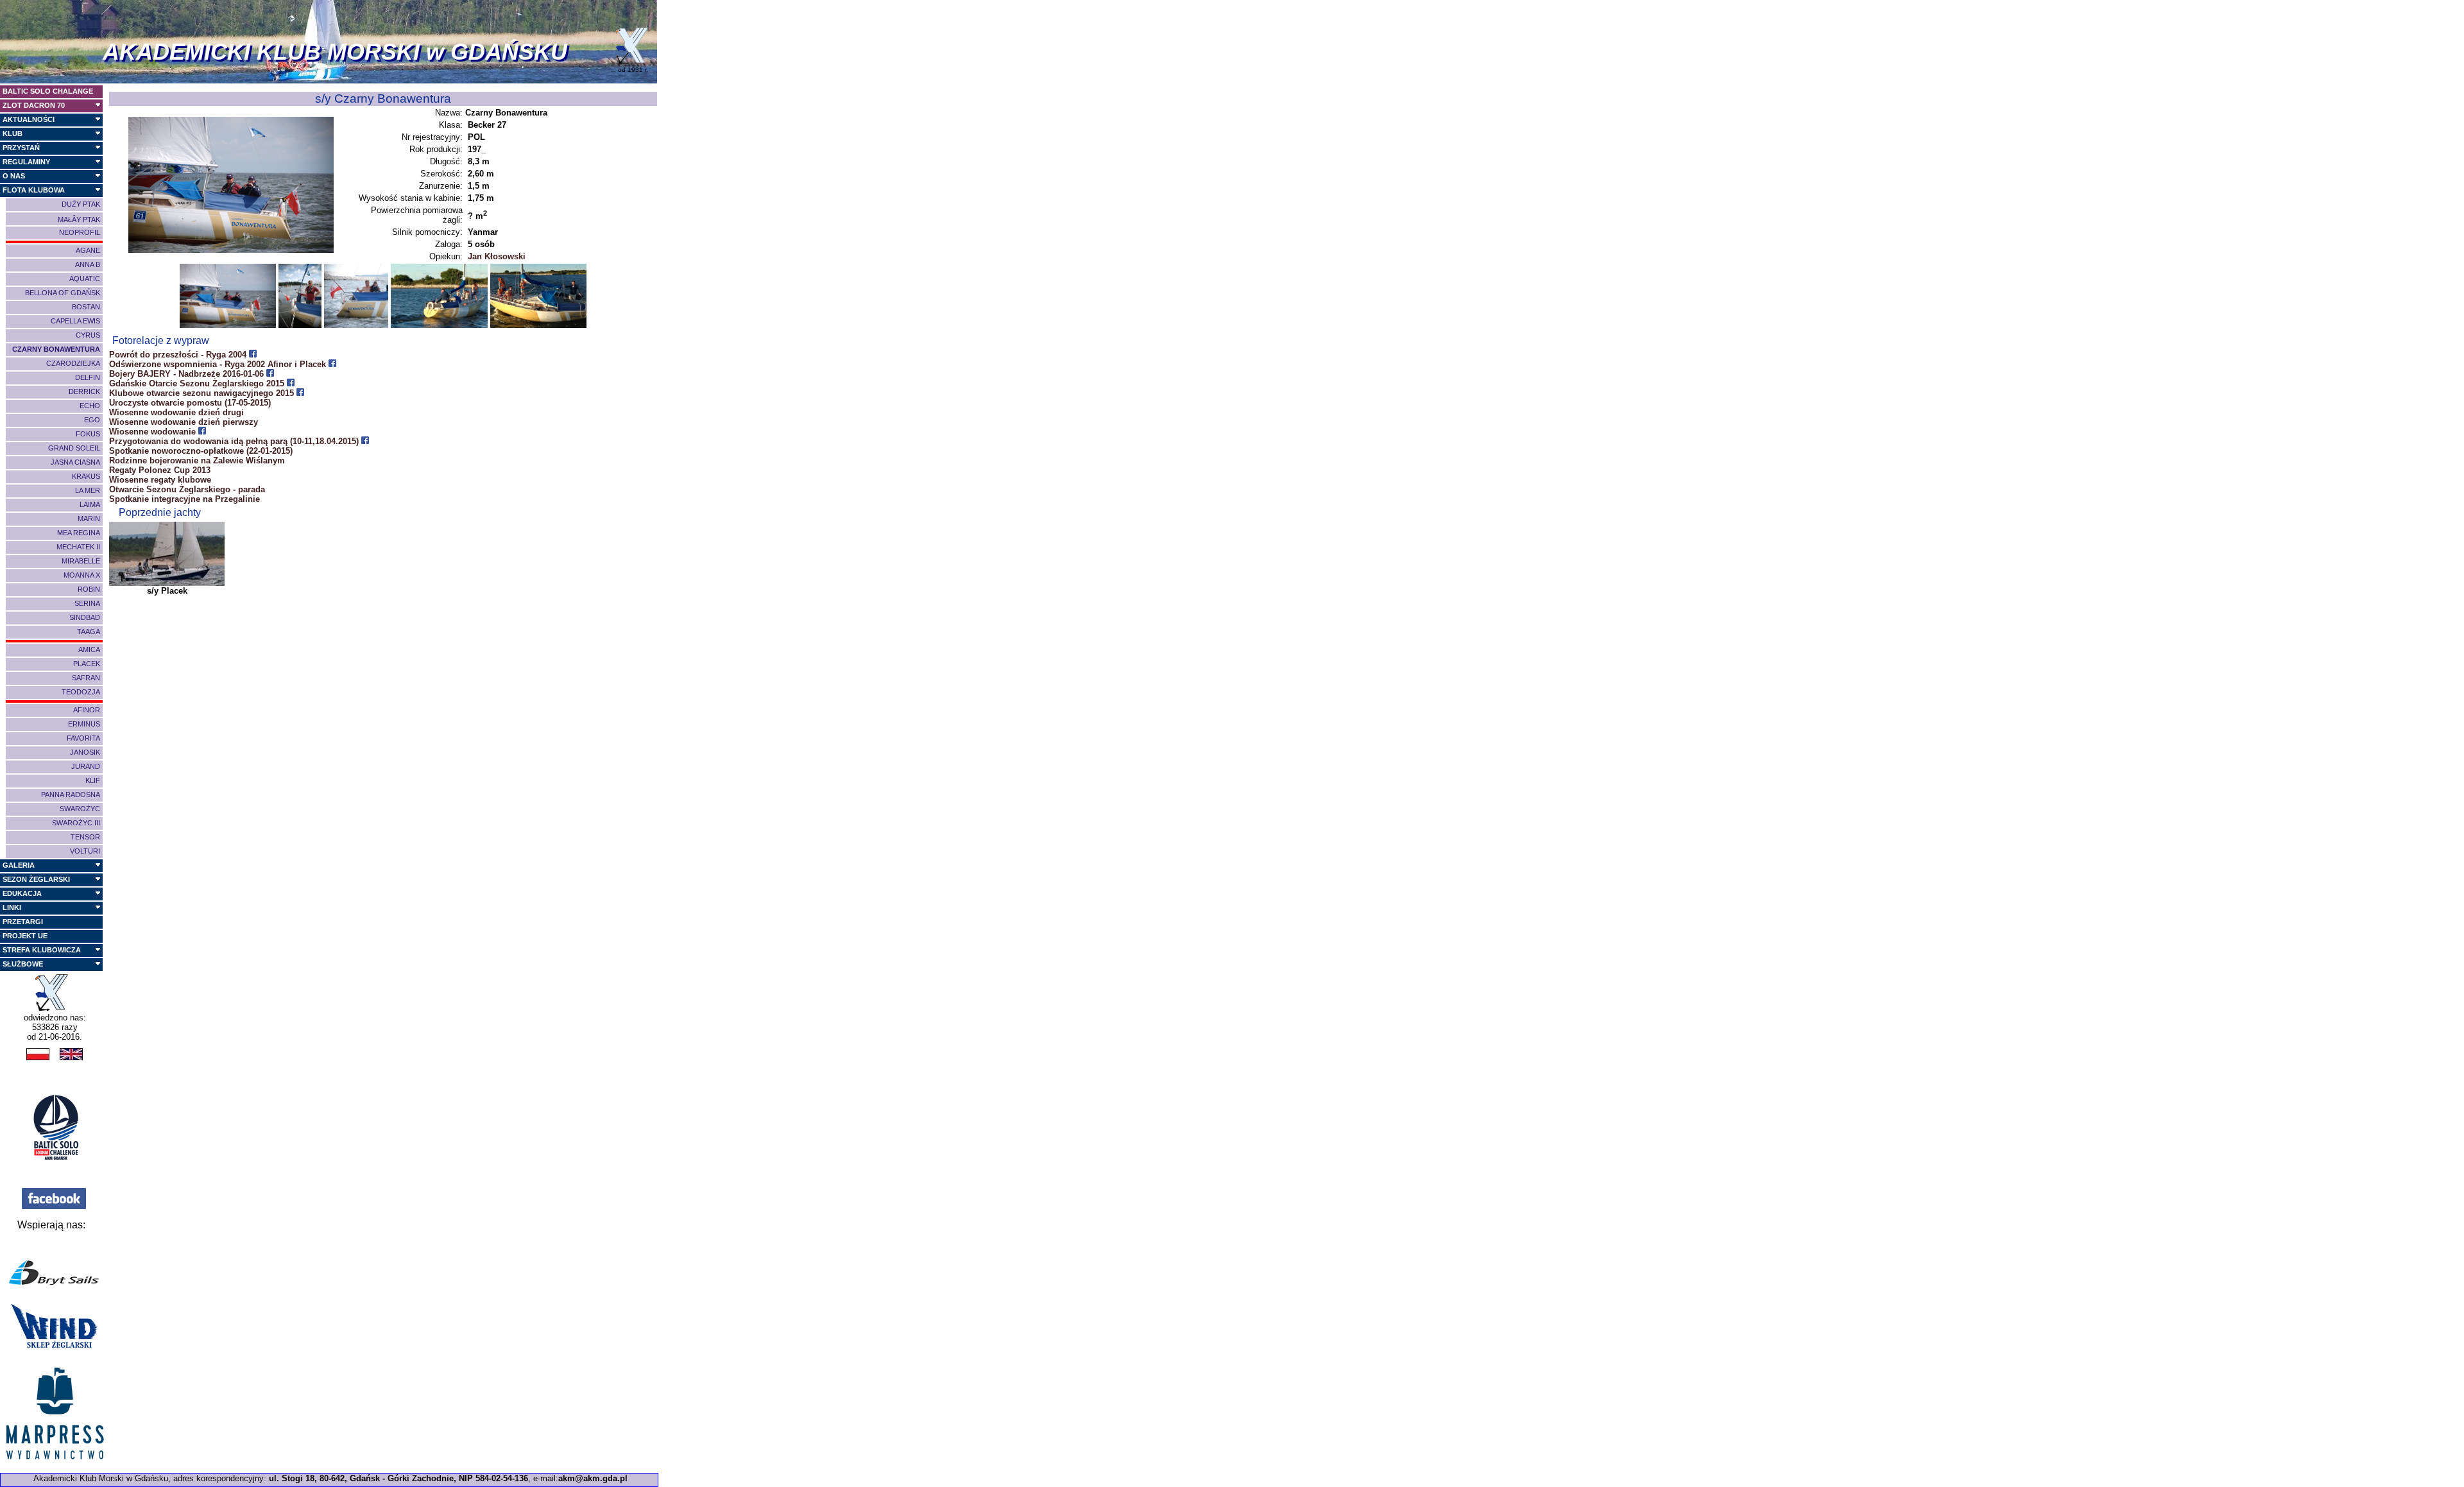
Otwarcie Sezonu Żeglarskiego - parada (187, 489)
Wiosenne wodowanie (154, 432)
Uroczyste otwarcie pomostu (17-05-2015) (190, 403)
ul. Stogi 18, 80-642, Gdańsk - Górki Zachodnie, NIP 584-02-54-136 (398, 1478)
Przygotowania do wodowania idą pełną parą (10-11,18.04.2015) (235, 441)
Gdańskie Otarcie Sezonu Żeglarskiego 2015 (198, 383)
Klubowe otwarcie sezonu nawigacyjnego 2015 (203, 393)
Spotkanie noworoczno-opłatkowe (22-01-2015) (201, 451)
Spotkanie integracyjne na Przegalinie (184, 499)
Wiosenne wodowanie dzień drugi (176, 412)
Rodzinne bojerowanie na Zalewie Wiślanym (197, 460)
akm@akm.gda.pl (593, 1478)
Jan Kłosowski (497, 256)
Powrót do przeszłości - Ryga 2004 (179, 355)
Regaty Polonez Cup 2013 (160, 470)
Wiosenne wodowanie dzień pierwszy (184, 422)
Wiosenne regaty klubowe (160, 480)
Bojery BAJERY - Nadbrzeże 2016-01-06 (188, 374)
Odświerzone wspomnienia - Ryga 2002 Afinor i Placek (219, 364)
